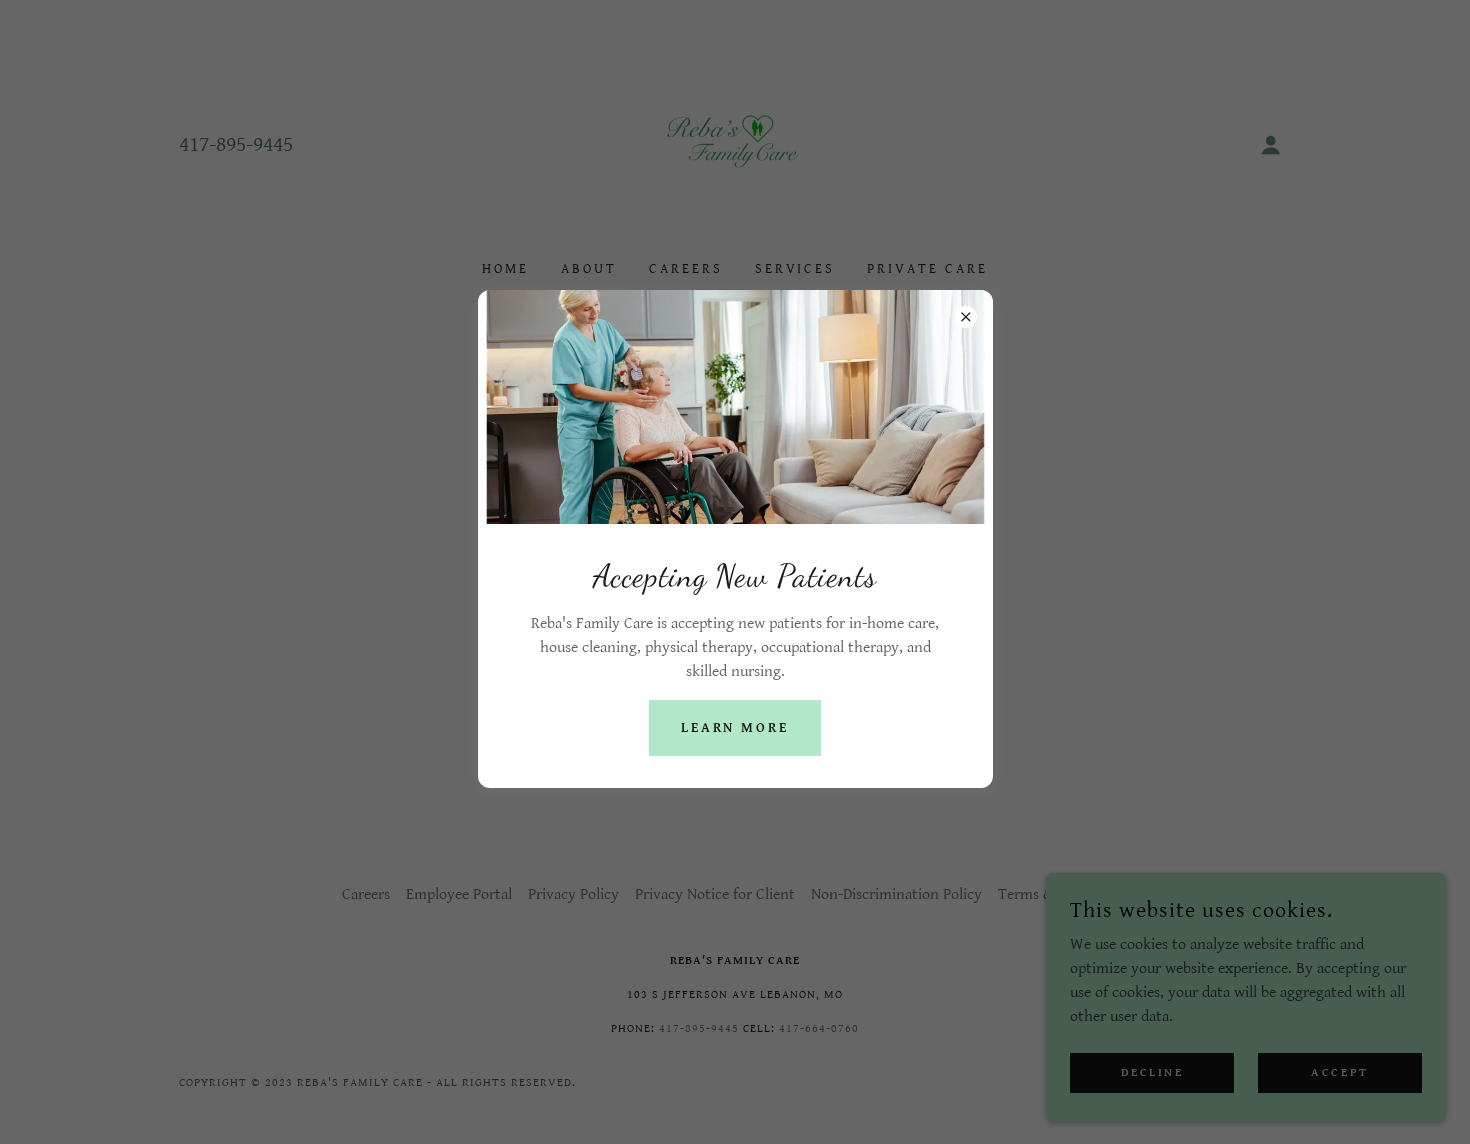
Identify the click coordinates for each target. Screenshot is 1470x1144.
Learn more (735, 728)
